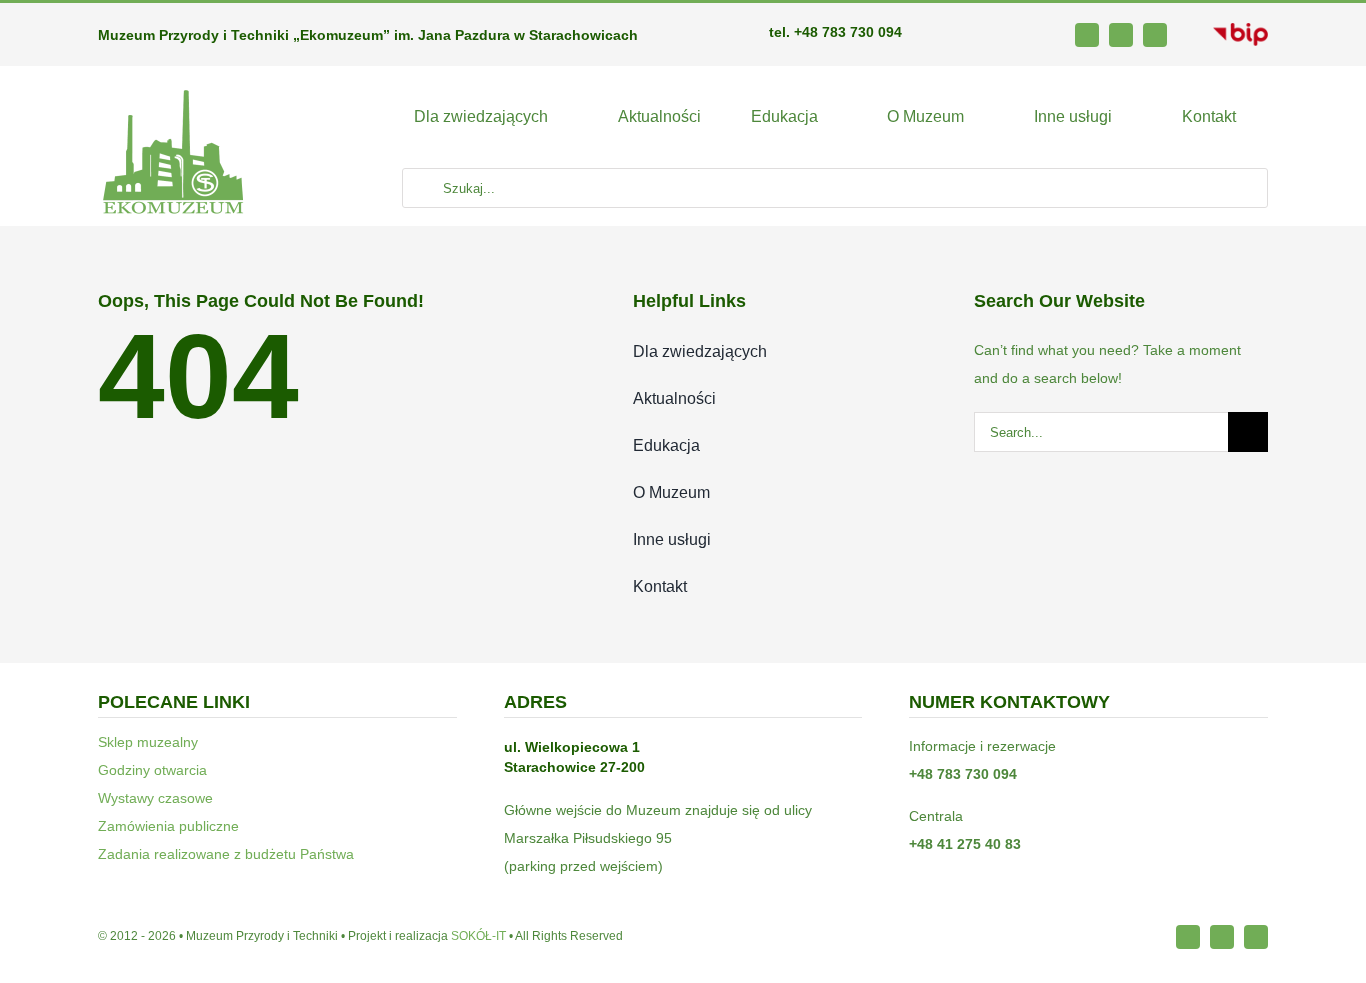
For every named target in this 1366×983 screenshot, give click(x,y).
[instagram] (1121, 35)
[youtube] (1155, 35)
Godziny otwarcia (152, 770)
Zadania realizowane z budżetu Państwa (226, 854)
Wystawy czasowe (155, 798)
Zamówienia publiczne (168, 826)
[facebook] (1087, 35)
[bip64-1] (1240, 30)
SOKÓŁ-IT (478, 936)
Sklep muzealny (148, 742)
